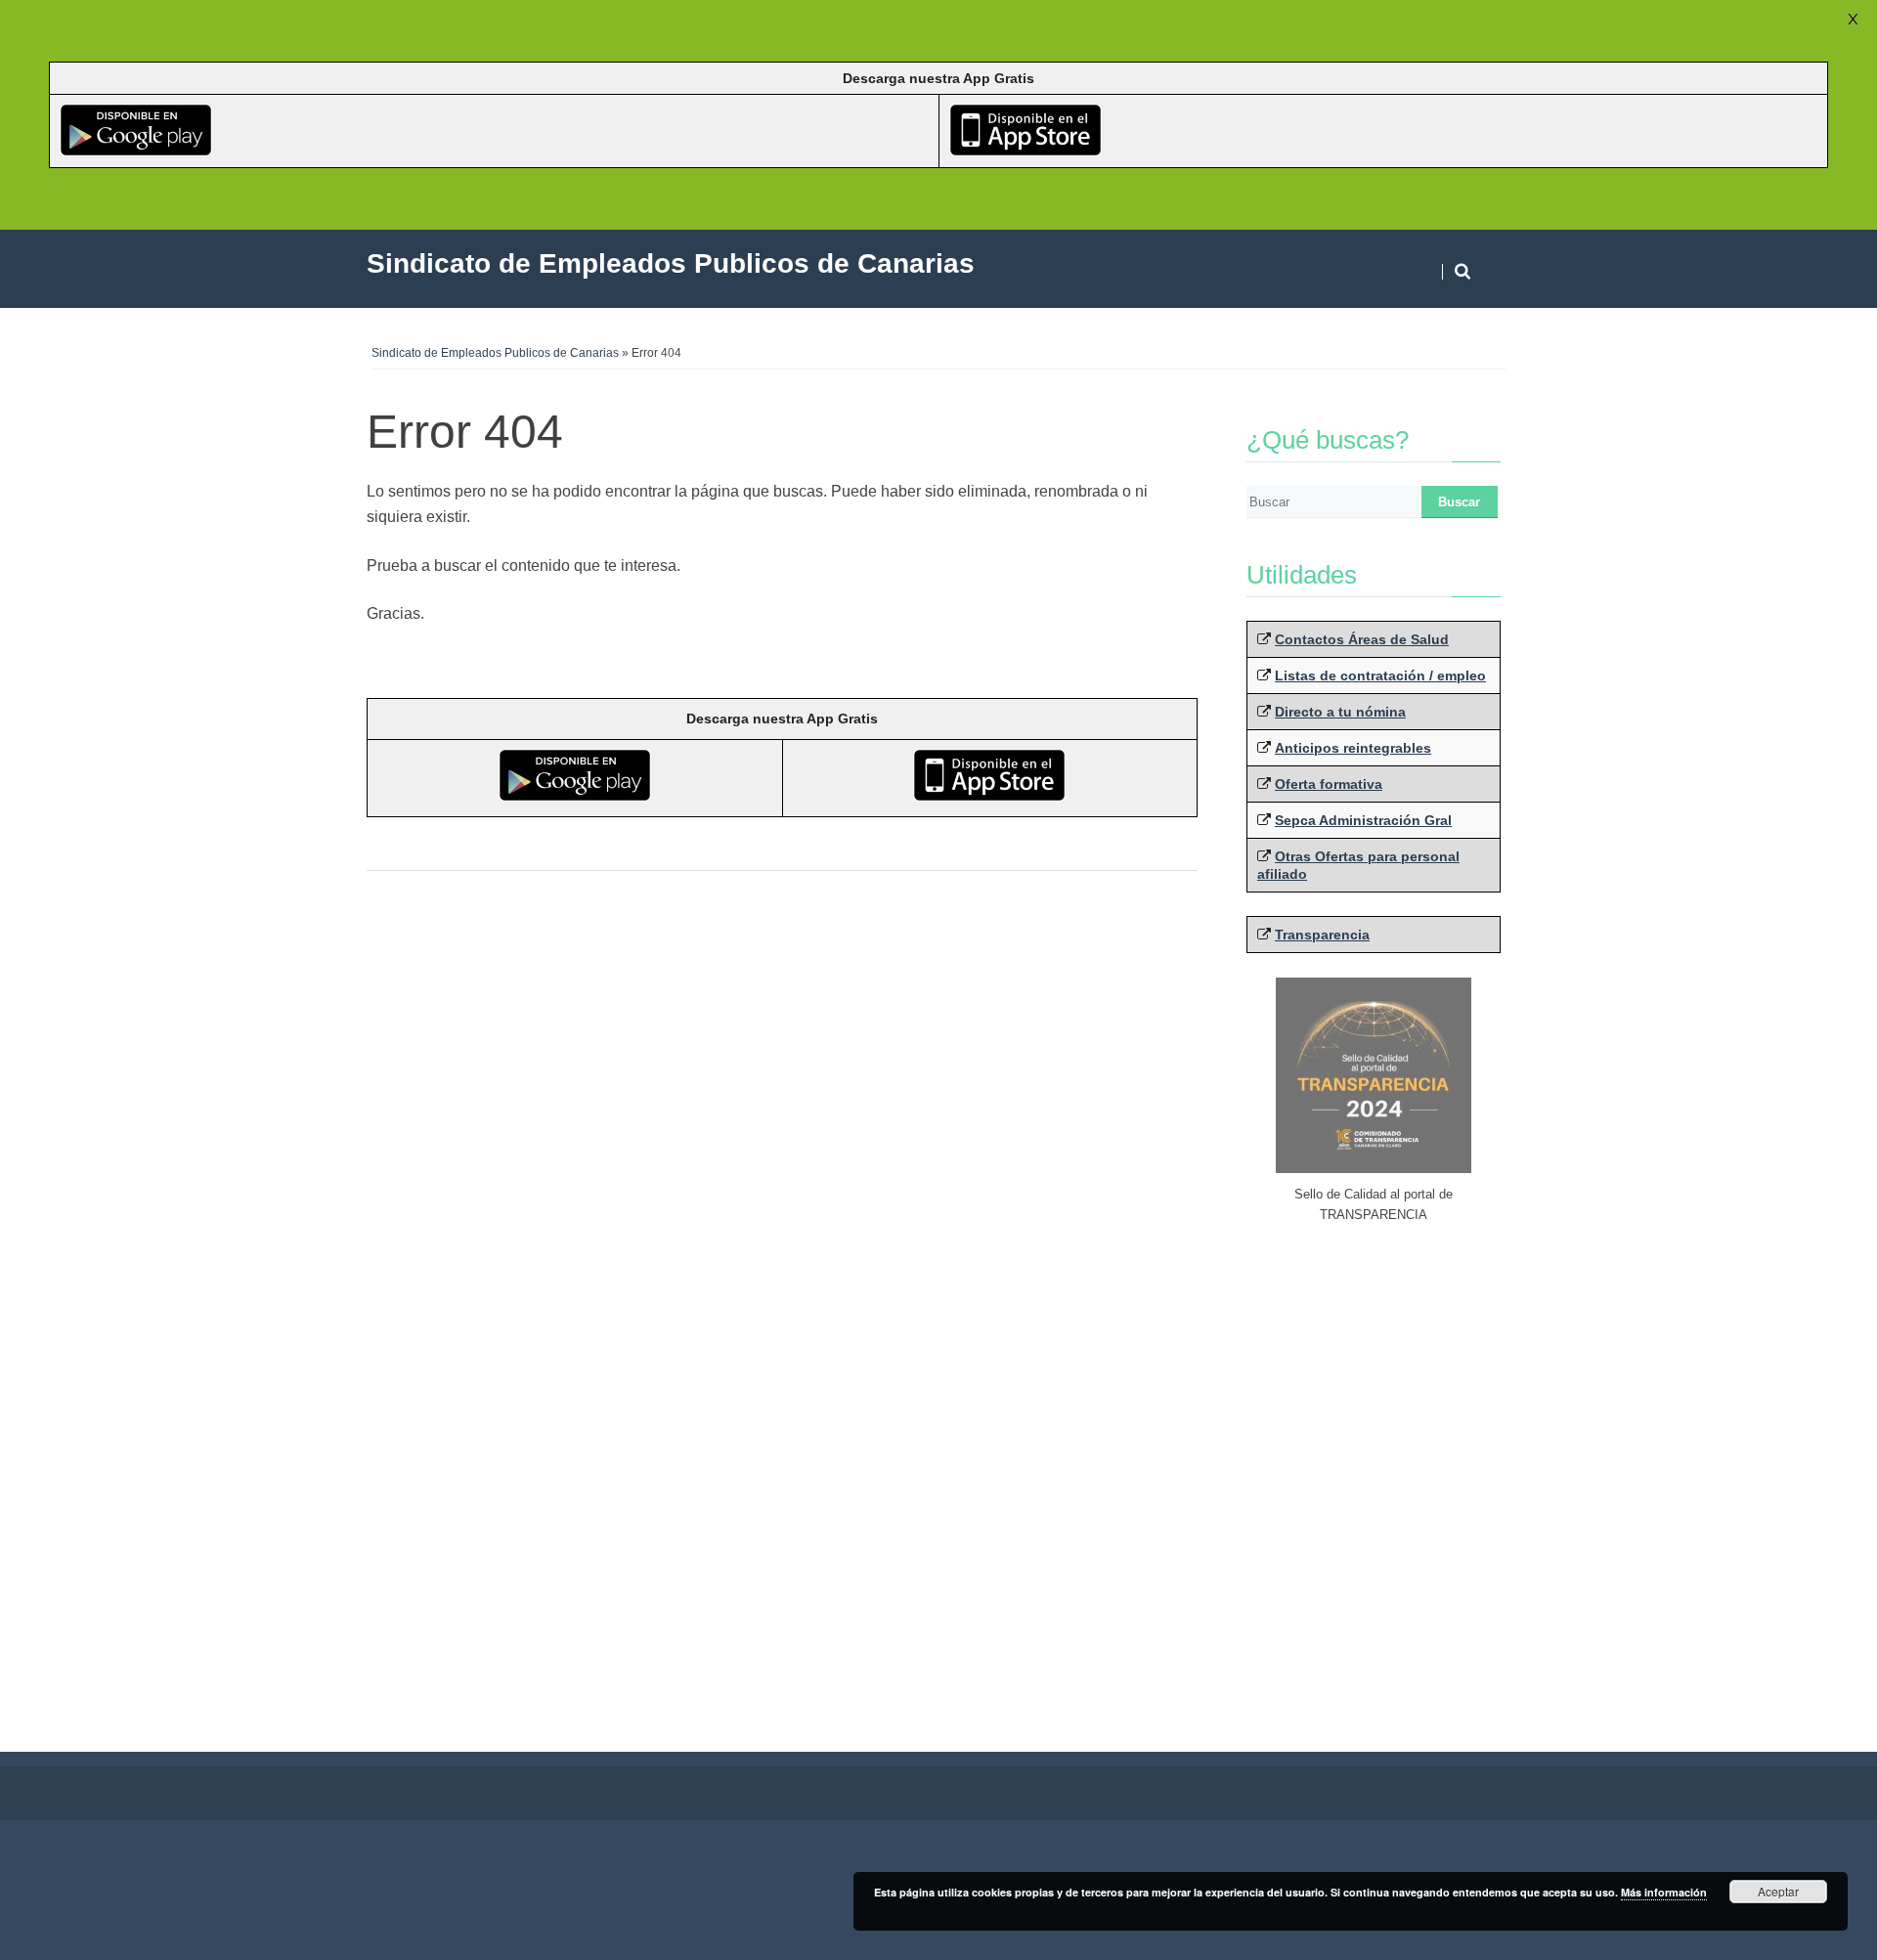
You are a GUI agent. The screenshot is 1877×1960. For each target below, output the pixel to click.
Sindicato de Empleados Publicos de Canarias (495, 353)
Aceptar (1778, 1891)
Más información (1664, 1892)
